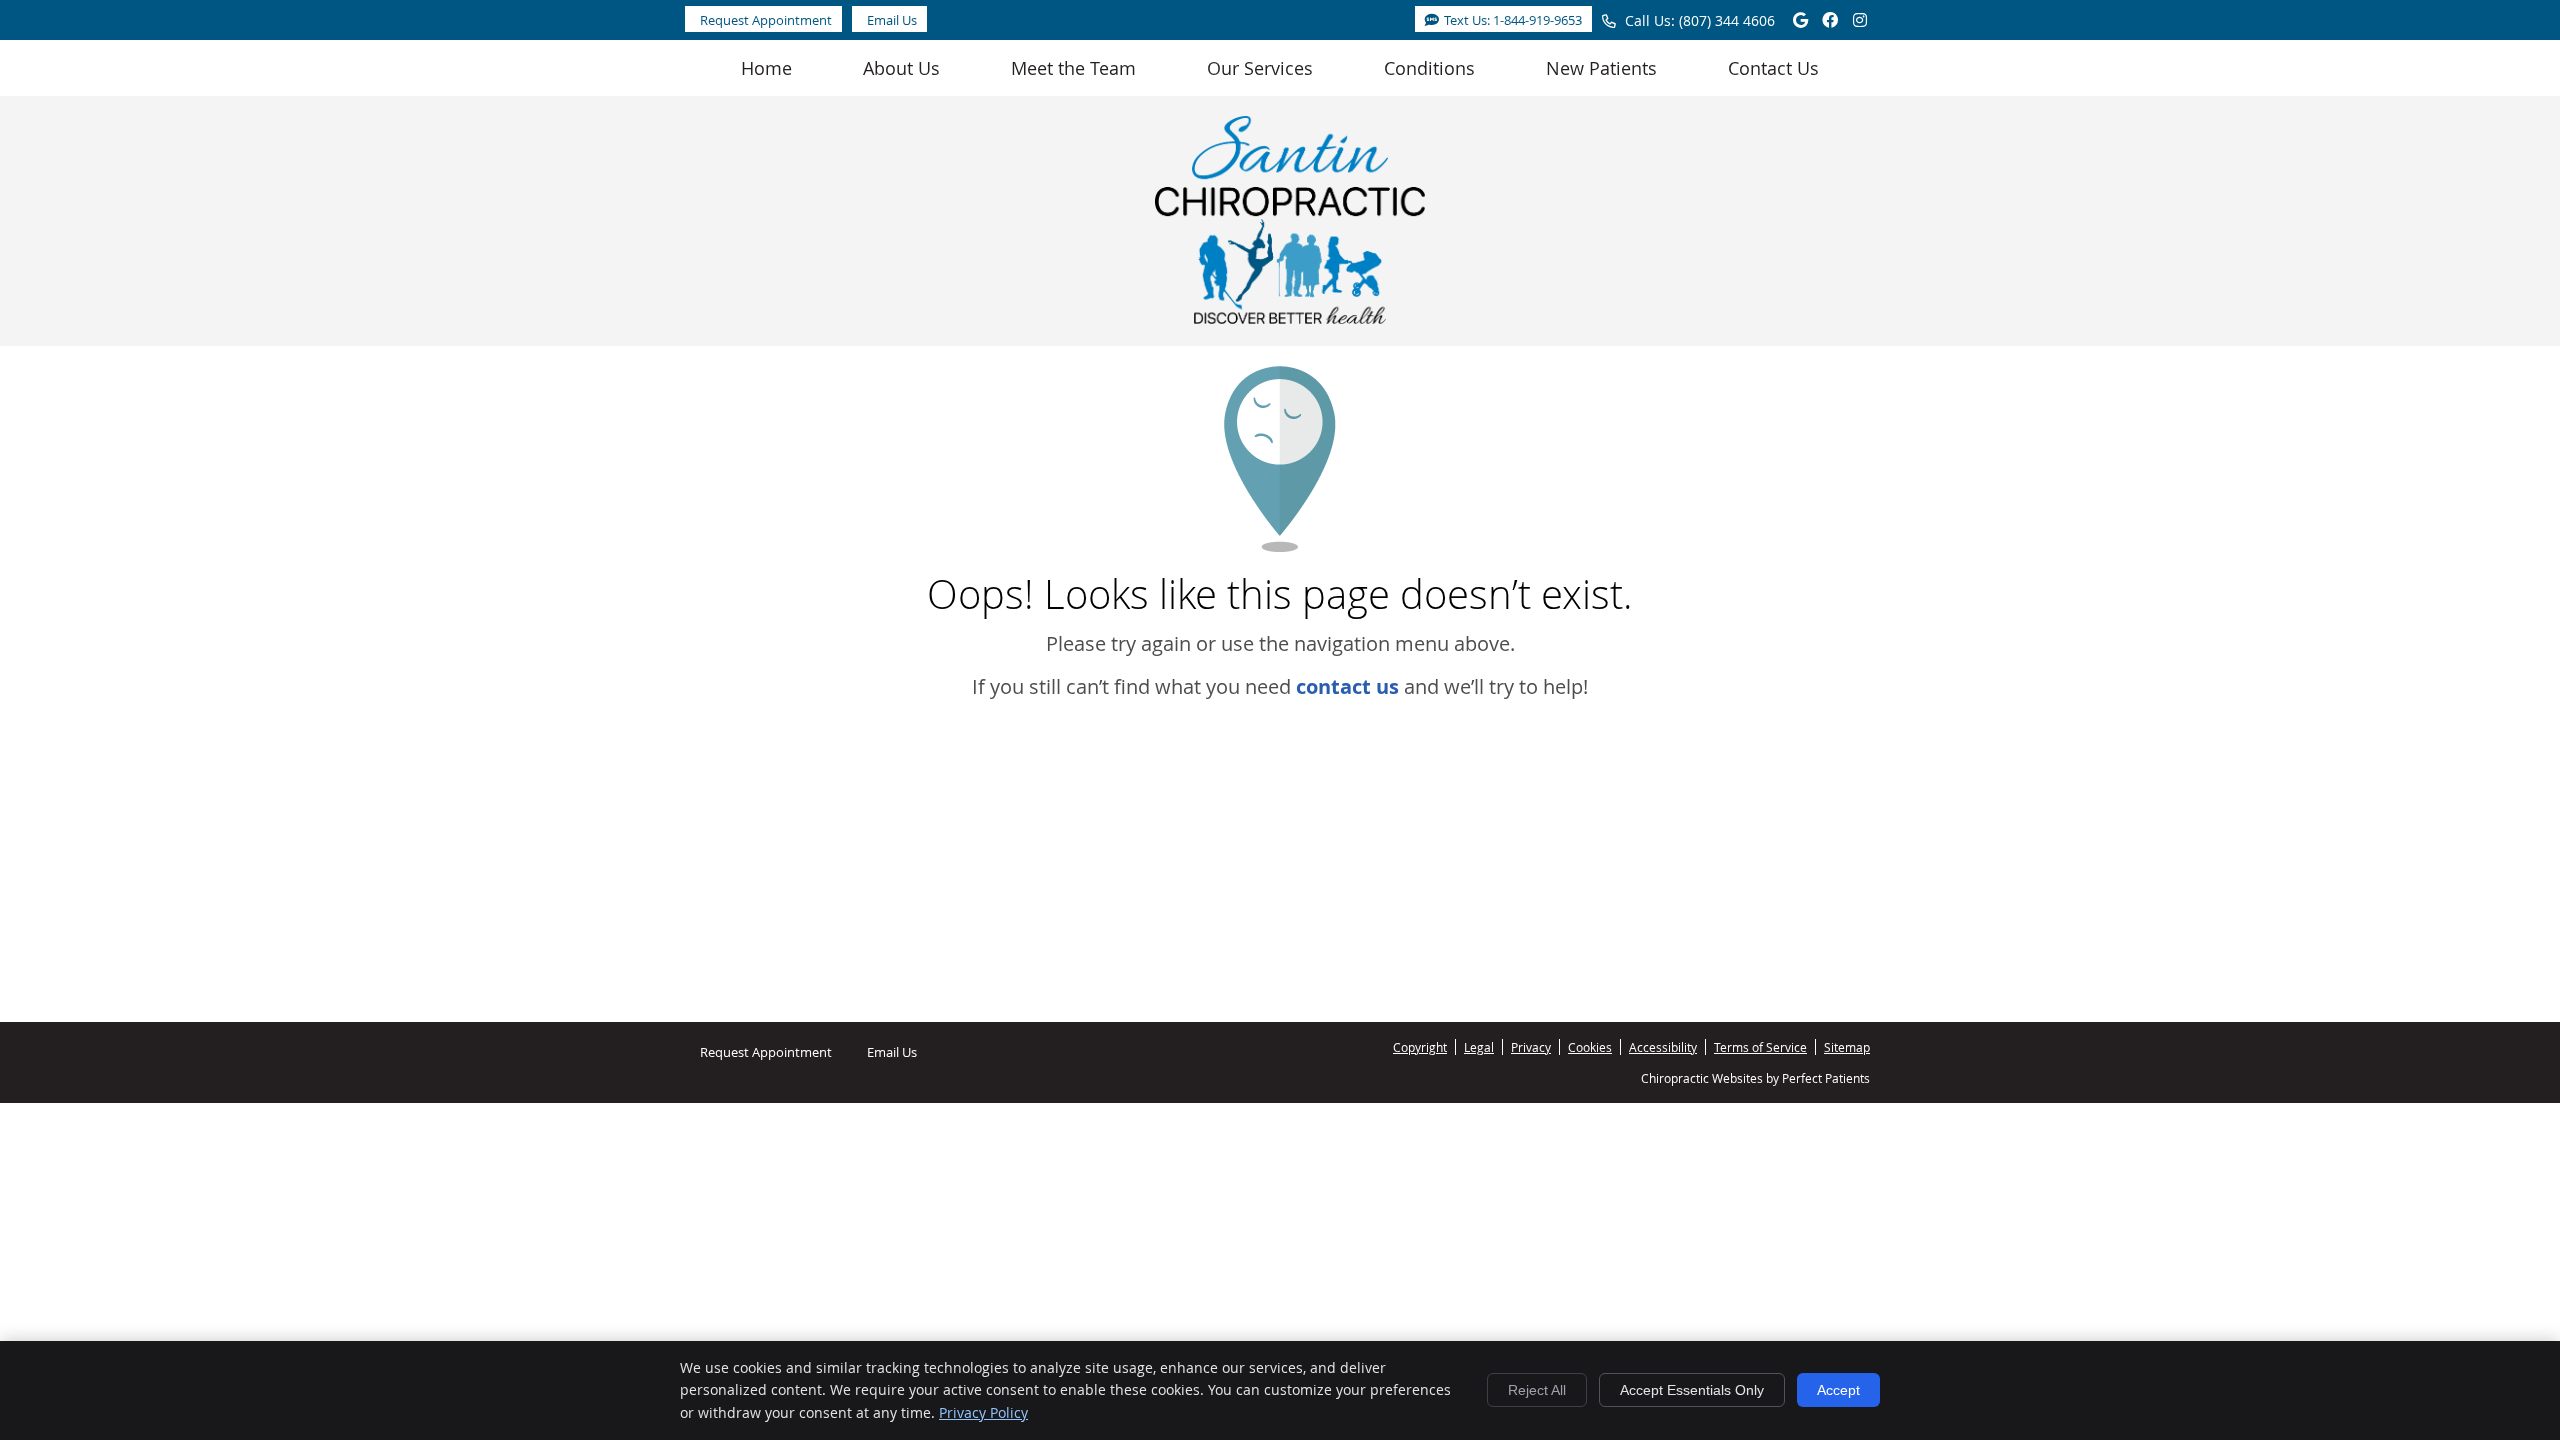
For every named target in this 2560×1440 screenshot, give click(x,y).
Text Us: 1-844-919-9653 (1513, 20)
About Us (901, 68)
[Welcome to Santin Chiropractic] (1290, 316)
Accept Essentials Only (1692, 1390)
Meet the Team (1073, 68)
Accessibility (1663, 1047)
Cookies (1590, 1047)
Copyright (1420, 1047)
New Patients (1601, 68)
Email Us (892, 20)
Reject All (1537, 1390)
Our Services (1260, 68)
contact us (1347, 686)
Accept (1838, 1390)
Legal (1479, 1047)
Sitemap (1847, 1047)
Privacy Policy (983, 1412)
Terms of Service (1760, 1047)
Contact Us (1773, 68)
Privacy (1531, 1047)
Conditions (1429, 68)
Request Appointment (766, 20)
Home (766, 68)
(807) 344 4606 (1727, 20)
